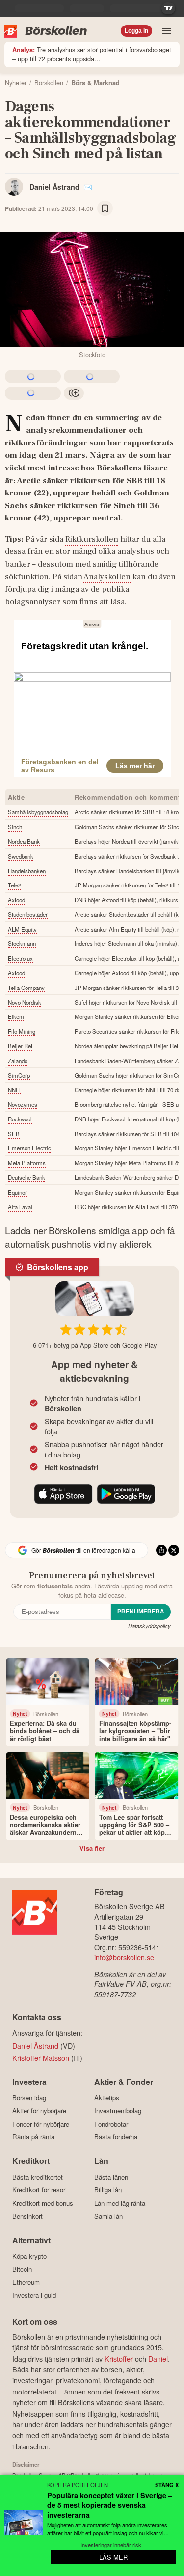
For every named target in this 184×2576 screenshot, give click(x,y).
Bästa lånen (111, 2177)
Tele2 (14, 885)
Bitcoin (22, 2269)
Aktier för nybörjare (39, 2111)
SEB (14, 1134)
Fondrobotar (111, 2124)
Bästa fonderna (116, 2137)
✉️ (88, 187)
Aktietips (107, 2098)
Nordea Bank (24, 841)
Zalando (18, 1061)
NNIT (14, 1090)
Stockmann (22, 943)
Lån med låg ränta (120, 2203)
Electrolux (20, 958)
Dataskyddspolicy (149, 1626)
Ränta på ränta (33, 2137)
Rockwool (20, 1119)
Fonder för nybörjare (41, 2124)
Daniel (158, 2358)
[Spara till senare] (105, 208)
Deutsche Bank (26, 1177)
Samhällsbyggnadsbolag (38, 812)
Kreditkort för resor (39, 2190)
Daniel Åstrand (54, 187)
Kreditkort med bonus (43, 2203)
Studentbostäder (28, 914)
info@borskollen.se (124, 1957)
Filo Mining (22, 1031)
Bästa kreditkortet (38, 2177)
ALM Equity (22, 929)
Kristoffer (119, 2358)
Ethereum (26, 2282)
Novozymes (23, 1104)
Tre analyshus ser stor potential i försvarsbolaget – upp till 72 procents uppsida (92, 54)
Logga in (136, 31)
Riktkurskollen (92, 539)
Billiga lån (108, 2190)
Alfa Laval (20, 1207)
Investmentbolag (118, 2111)
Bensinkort (27, 2216)
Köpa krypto (29, 2256)
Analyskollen (107, 577)
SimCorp (19, 1075)
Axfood (16, 900)
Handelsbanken (27, 871)
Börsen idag (29, 2098)
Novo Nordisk (25, 1002)
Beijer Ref (20, 1046)
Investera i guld (34, 2295)
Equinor (17, 1192)
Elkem (16, 1016)
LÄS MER (113, 2557)
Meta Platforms (27, 1163)
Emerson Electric (29, 1148)
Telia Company (26, 988)
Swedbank (21, 856)
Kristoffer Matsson (41, 2058)
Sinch (15, 827)
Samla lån (108, 2216)
